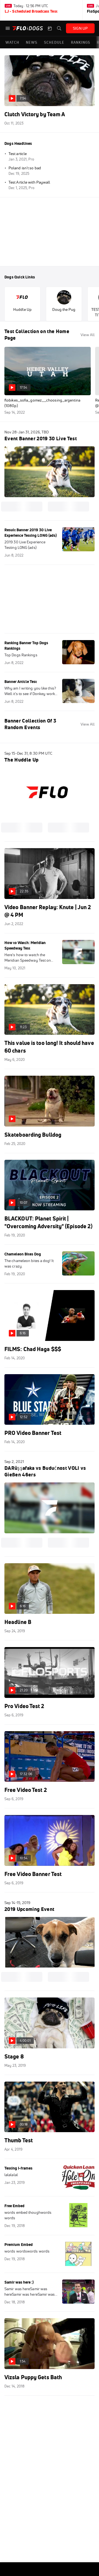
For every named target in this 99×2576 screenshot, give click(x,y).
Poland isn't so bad (25, 168)
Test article (18, 154)
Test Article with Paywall (29, 182)
